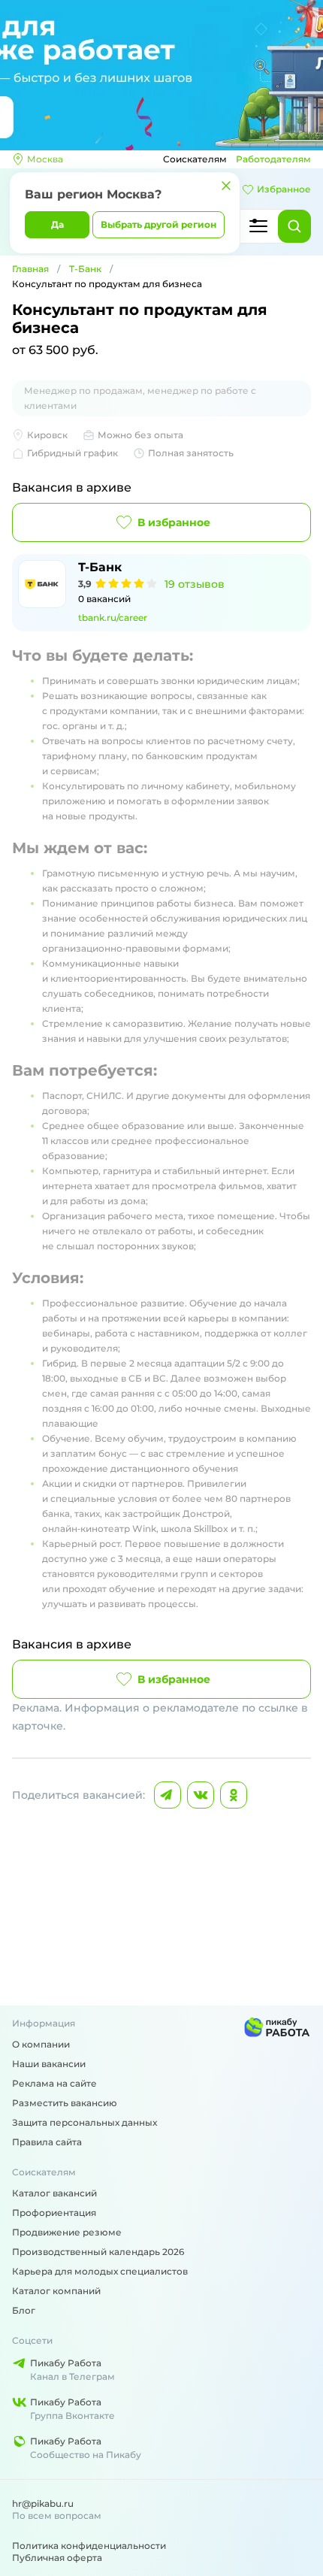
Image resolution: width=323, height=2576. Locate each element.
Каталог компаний (56, 2291)
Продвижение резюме (67, 2232)
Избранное (284, 189)
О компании (41, 2044)
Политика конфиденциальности (89, 2546)
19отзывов (195, 584)
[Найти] (294, 226)
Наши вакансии (49, 2064)
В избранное (174, 522)
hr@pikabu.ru (43, 2503)
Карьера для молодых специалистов (100, 2271)
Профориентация (54, 2213)
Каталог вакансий (54, 2193)
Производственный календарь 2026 (98, 2252)
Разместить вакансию (65, 2103)
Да (57, 224)
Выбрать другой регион (158, 224)
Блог (24, 2310)
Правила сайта (47, 2142)
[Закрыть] (226, 186)
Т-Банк (85, 269)
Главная (30, 269)
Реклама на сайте (54, 2083)
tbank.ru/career (113, 618)
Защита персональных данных (85, 2122)
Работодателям (273, 159)
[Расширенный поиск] (258, 226)
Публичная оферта (57, 2558)
